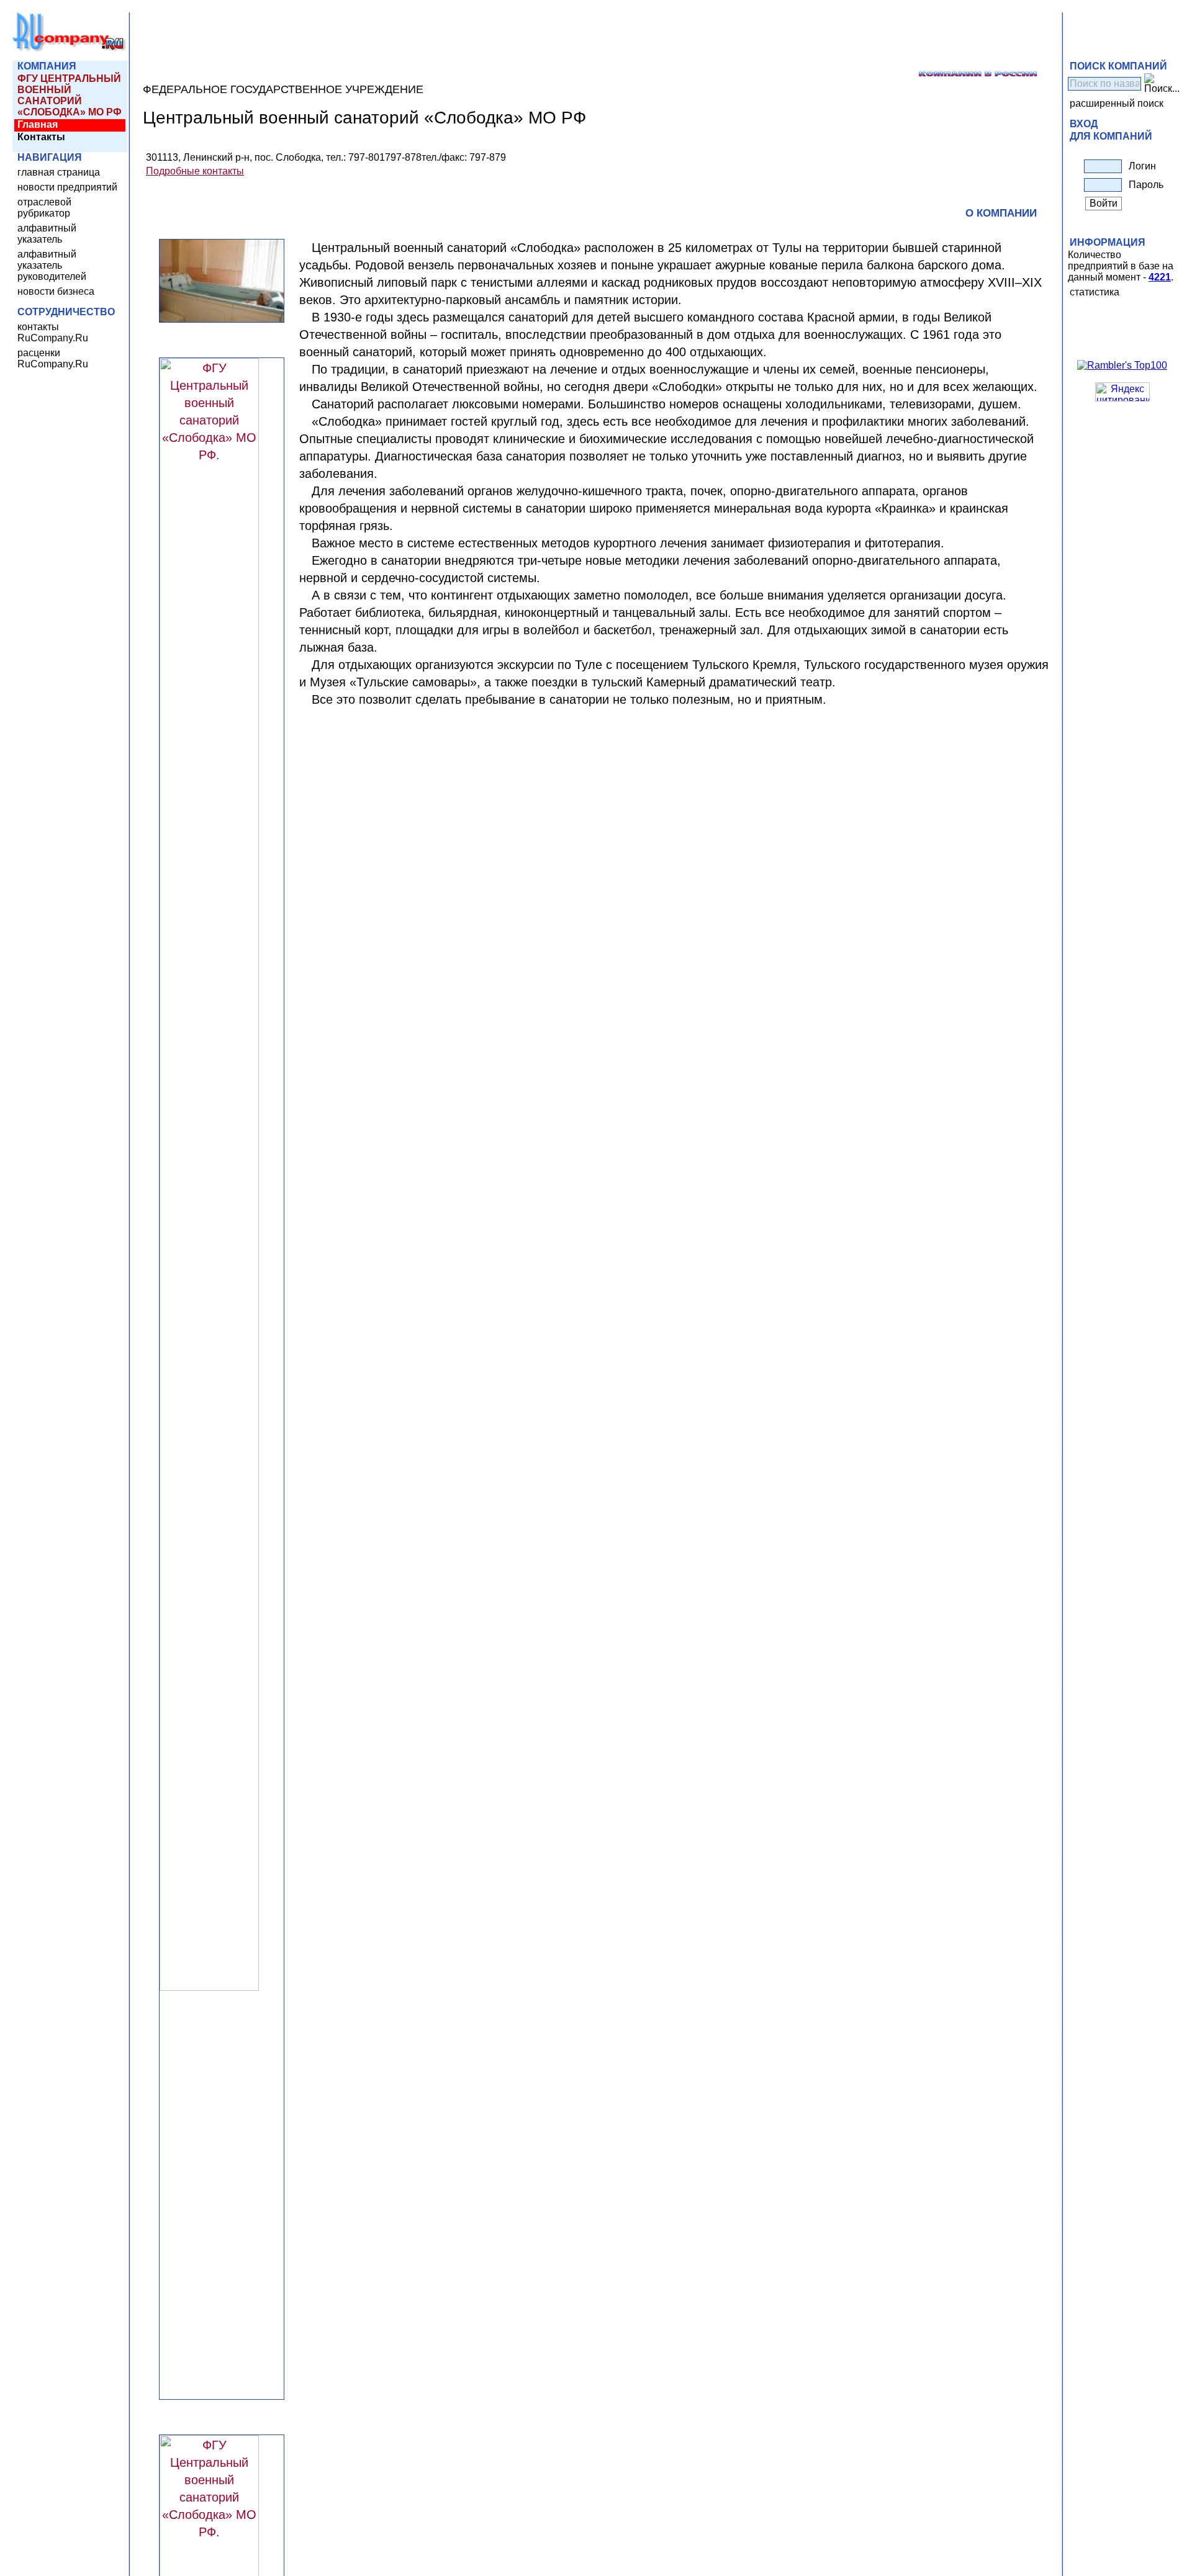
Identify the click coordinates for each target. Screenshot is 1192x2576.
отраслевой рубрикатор (44, 208)
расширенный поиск (1117, 103)
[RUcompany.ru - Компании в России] (70, 49)
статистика (1095, 292)
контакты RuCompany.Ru (53, 332)
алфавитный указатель (47, 234)
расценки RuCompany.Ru (53, 358)
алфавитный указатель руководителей (52, 265)
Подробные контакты (195, 171)
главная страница (59, 172)
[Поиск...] (1162, 84)
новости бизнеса (56, 291)
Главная (38, 124)
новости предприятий (67, 187)
